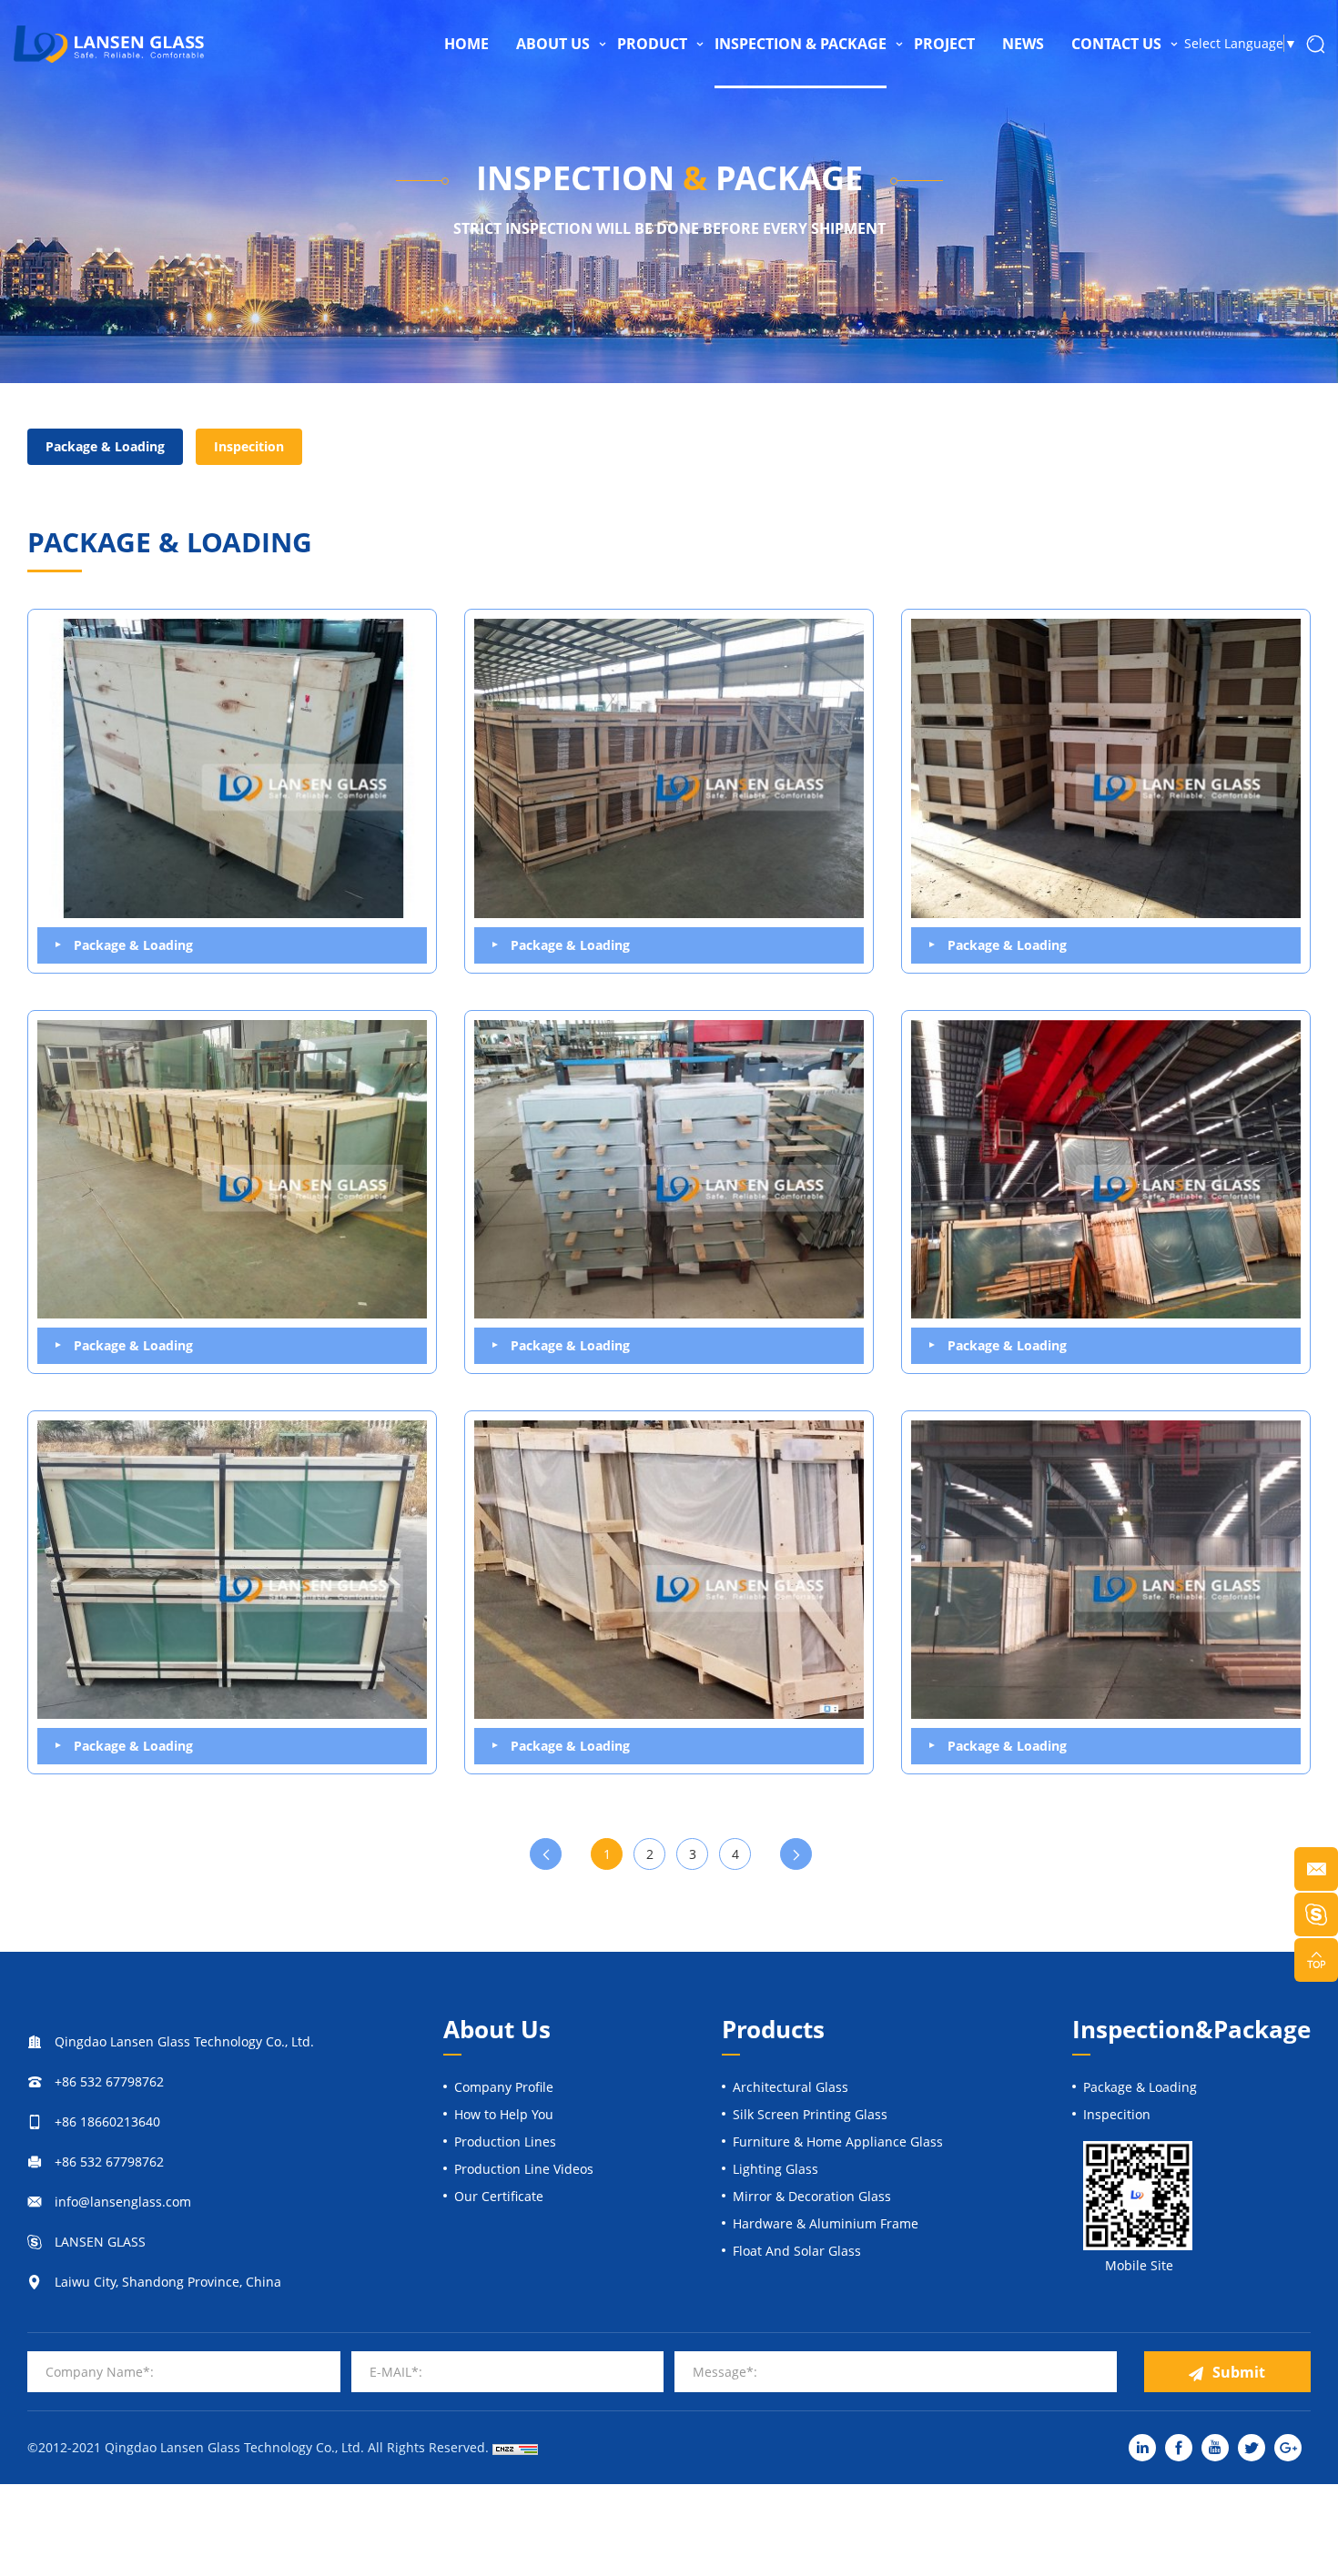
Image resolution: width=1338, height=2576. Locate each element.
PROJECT (944, 44)
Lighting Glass (775, 2169)
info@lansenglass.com (123, 2202)
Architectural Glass (791, 2087)
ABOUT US (553, 44)
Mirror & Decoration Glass (812, 2196)
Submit (1239, 2372)
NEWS (1023, 44)
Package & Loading (105, 446)
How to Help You (504, 2114)
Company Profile (504, 2087)
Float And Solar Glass (797, 2251)
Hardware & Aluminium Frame (826, 2223)
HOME (466, 44)
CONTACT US (1116, 44)
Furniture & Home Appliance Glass (838, 2142)
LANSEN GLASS (100, 2242)
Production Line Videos (524, 2169)
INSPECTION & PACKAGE (801, 44)
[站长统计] (515, 2448)
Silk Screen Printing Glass (810, 2114)
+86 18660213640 (107, 2121)
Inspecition (249, 446)
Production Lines (505, 2142)
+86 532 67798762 (109, 2081)
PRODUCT (652, 44)
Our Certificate (499, 2196)
